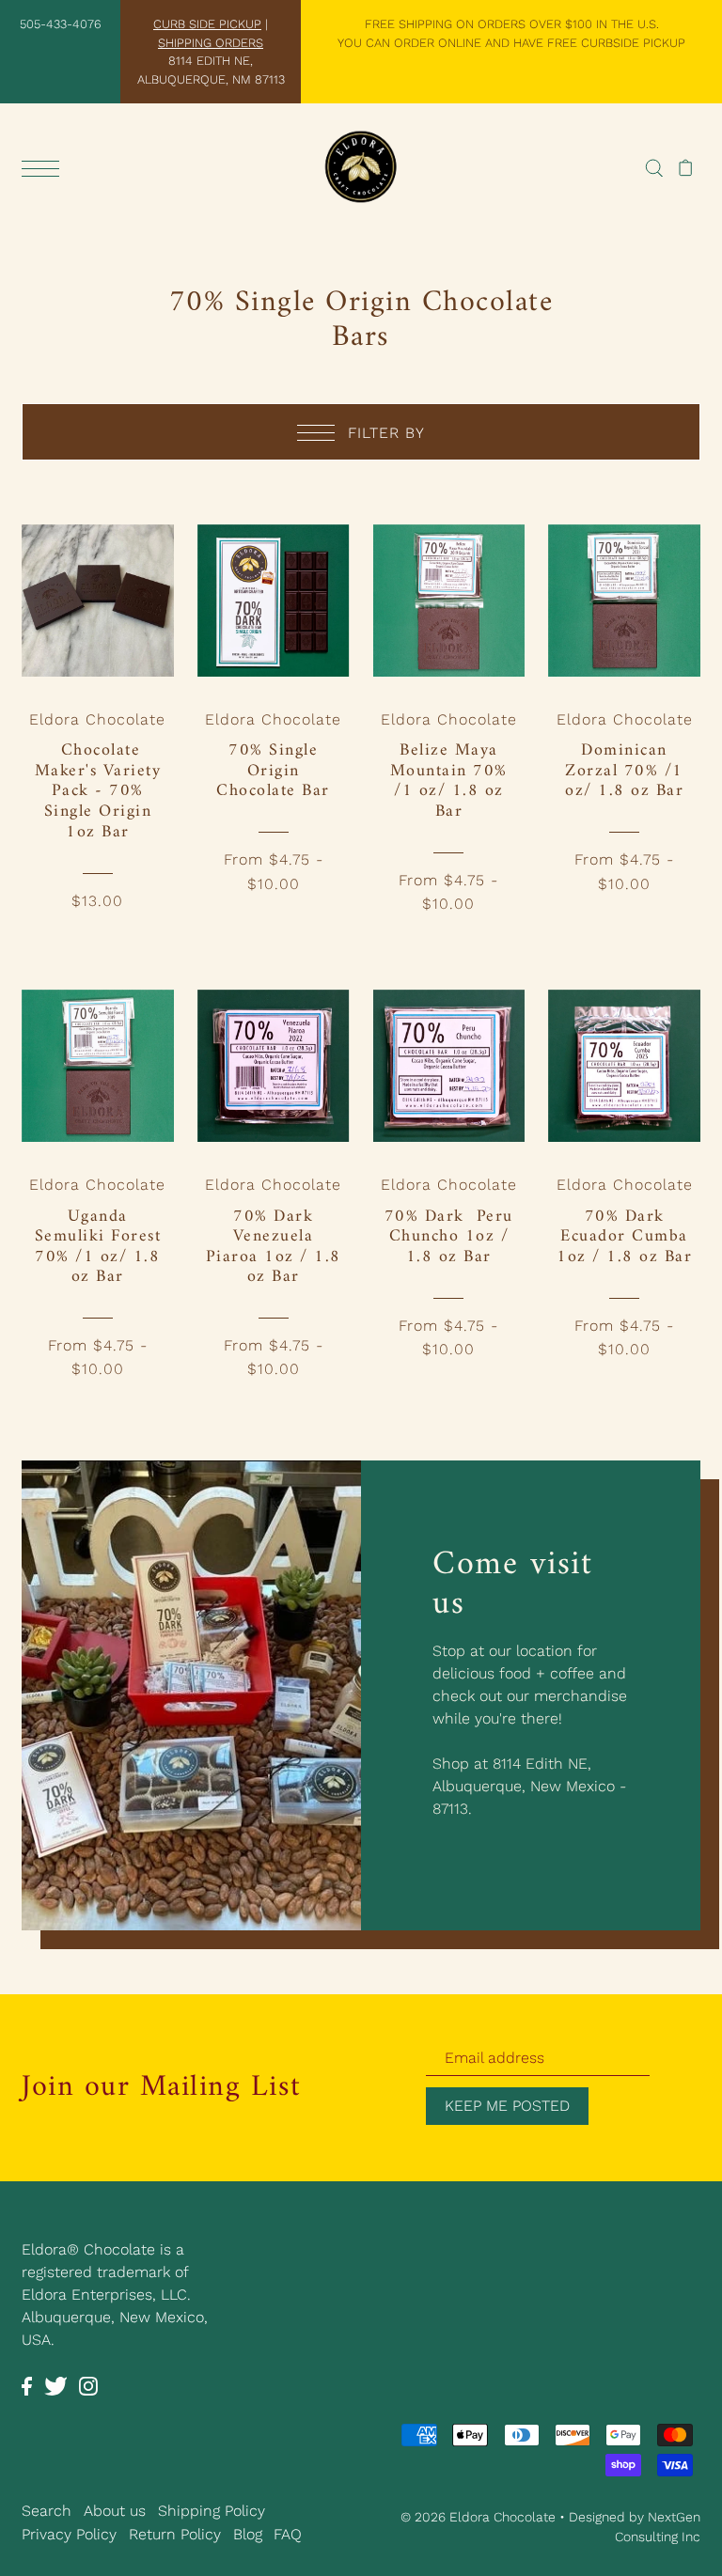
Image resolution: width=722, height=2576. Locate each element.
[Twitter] (56, 2385)
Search (47, 2511)
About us (115, 2511)
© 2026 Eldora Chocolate (478, 2517)
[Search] (654, 167)
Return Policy (175, 2534)
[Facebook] (27, 2385)
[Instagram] (88, 2385)
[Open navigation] (45, 168)
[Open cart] (686, 167)
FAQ (288, 2534)
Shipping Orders (211, 43)
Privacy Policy (69, 2534)
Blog (248, 2534)
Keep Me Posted (507, 2106)
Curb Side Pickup (207, 24)
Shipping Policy (212, 2511)
